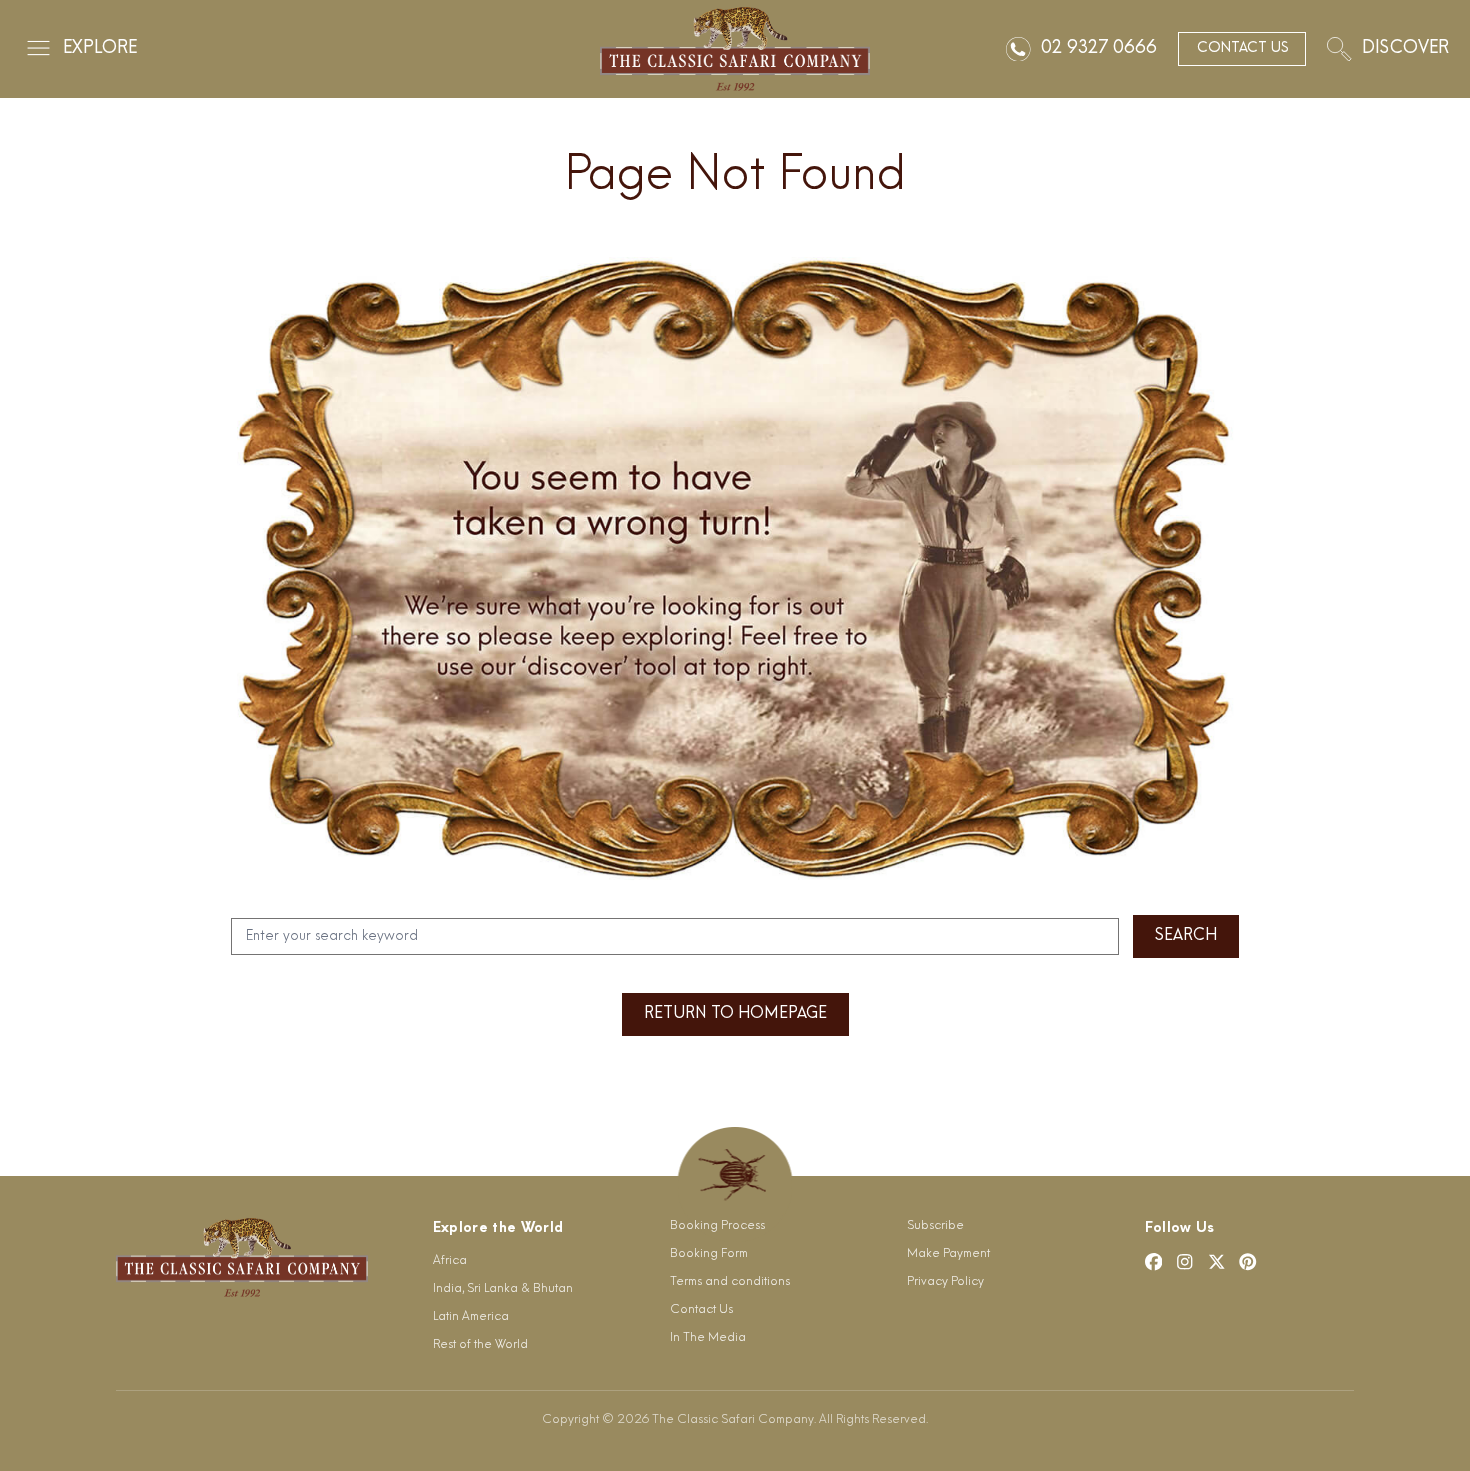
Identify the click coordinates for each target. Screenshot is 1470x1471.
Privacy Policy (945, 1282)
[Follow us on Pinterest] (1248, 1262)
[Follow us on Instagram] (1185, 1262)
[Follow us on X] (1217, 1262)
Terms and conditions (730, 1282)
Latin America (471, 1317)
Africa (450, 1261)
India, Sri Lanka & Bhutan (503, 1289)
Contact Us (701, 1310)
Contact (1242, 48)
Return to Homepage (735, 1014)
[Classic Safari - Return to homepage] (734, 49)
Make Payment (948, 1254)
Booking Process (717, 1226)
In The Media (708, 1338)
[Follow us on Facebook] (1154, 1262)
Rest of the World (480, 1345)
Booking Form (709, 1254)
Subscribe (935, 1226)
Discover (1405, 48)
